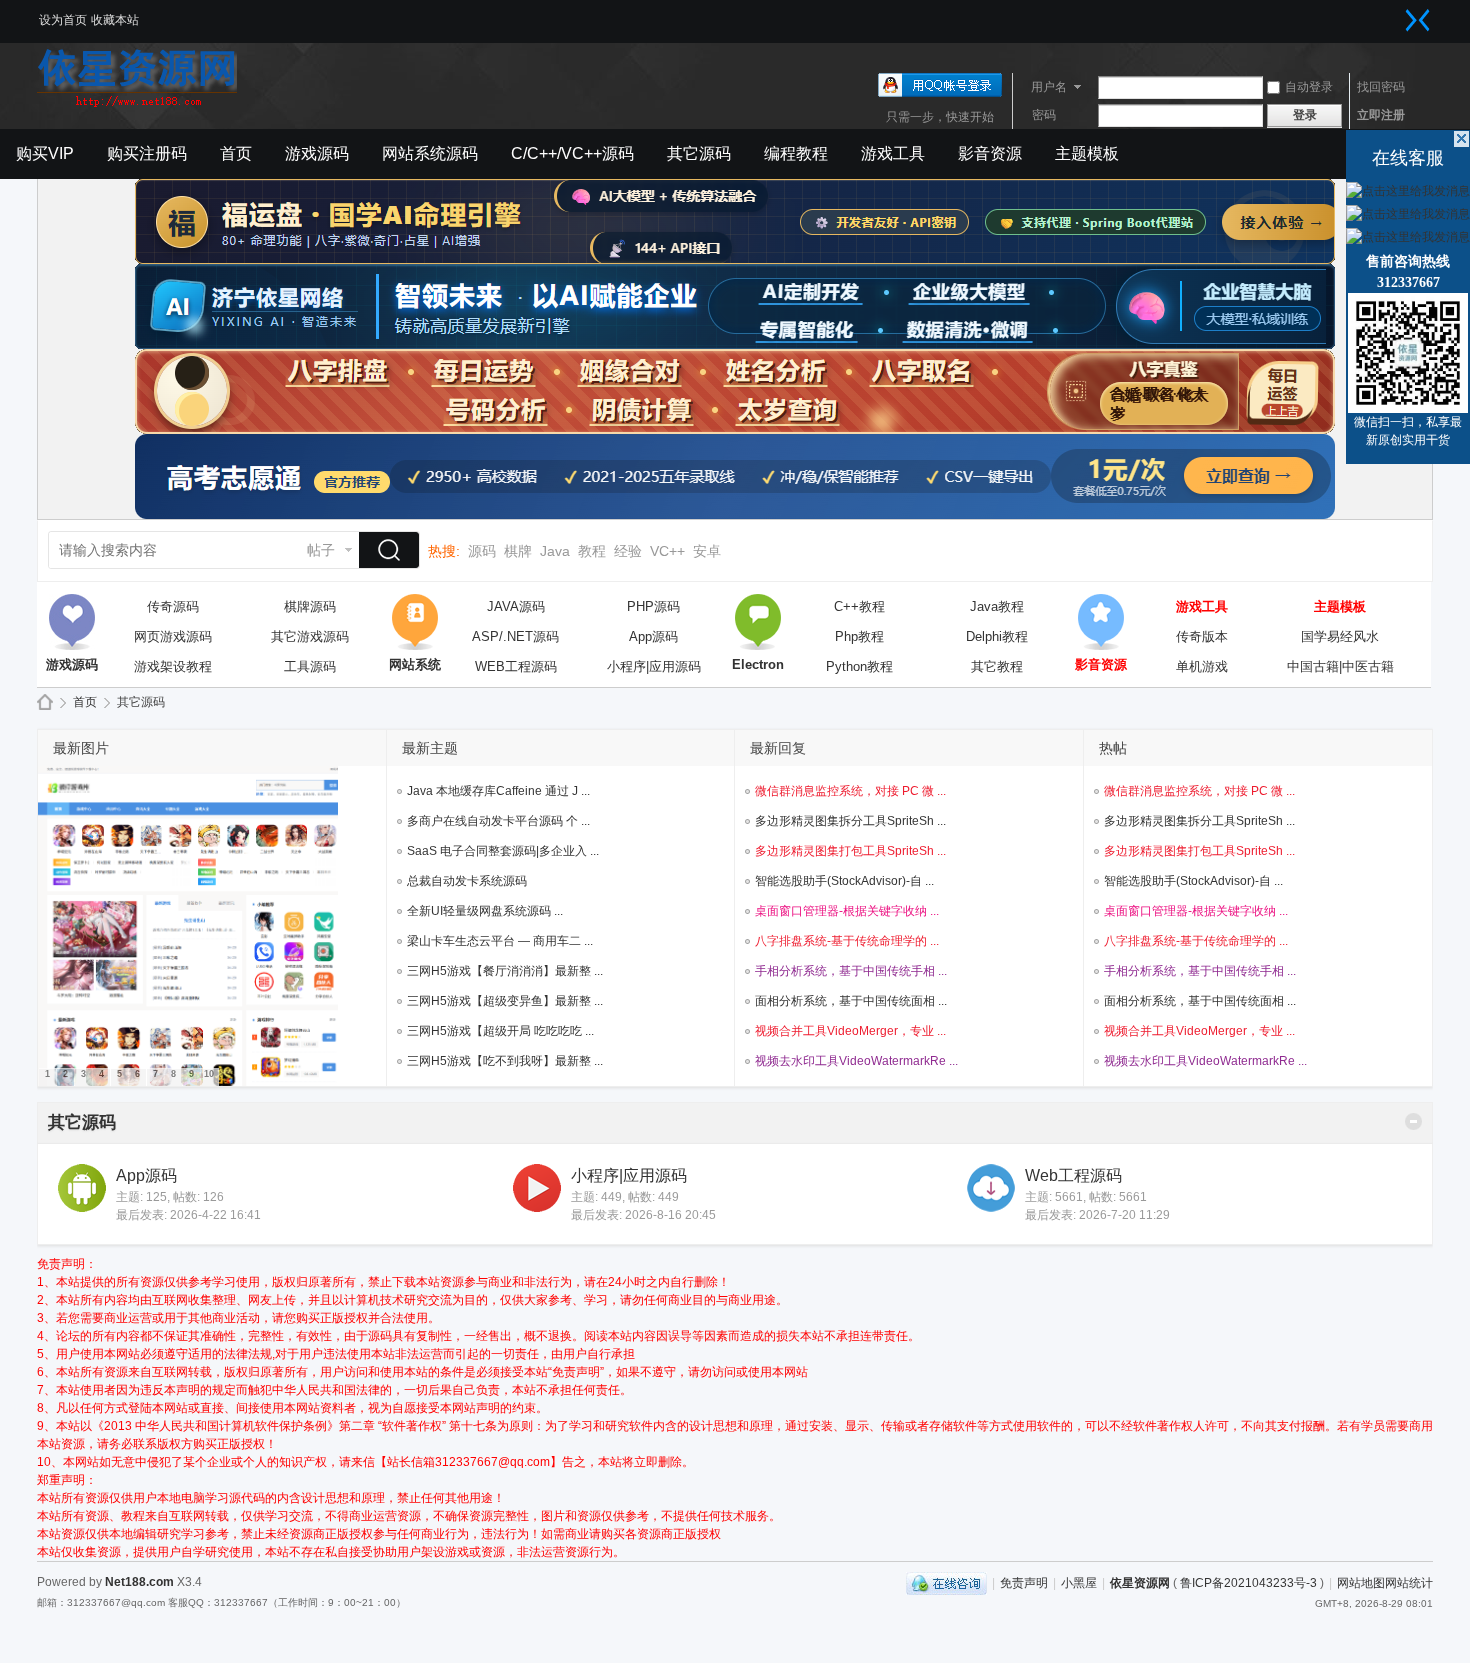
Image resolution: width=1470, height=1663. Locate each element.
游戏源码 (317, 153)
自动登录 (1309, 87)
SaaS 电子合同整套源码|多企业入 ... (503, 851)
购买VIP (45, 153)
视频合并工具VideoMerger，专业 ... (850, 1031)
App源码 (653, 636)
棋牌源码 (310, 606)
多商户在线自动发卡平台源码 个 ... (498, 821)
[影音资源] (1101, 622)
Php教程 (859, 636)
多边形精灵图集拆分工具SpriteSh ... (850, 821)
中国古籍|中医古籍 (1340, 666)
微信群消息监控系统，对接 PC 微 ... (850, 791)
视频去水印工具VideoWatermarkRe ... (856, 1061)
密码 (1044, 115)
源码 (482, 551)
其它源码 (699, 153)
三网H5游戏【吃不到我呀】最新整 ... (505, 1061)
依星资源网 (1140, 1583)
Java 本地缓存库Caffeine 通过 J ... (498, 791)
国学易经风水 (1340, 636)
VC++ (667, 551)
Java (555, 551)
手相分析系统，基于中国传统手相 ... (851, 971)
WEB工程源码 (516, 666)
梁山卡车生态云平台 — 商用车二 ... (500, 941)
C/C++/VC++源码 (572, 153)
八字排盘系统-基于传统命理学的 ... (847, 941)
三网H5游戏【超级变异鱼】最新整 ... (505, 1001)
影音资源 (990, 153)
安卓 (707, 551)
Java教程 (997, 606)
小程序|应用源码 (654, 666)
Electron (758, 622)
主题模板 (1087, 153)
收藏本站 (115, 20)
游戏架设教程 (173, 666)
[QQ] (946, 1583)
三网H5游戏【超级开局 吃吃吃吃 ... (500, 1031)
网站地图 (1361, 1583)
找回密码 (1381, 87)
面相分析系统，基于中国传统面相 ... (851, 1001)
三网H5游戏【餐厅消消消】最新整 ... (505, 971)
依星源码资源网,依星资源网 (45, 702)
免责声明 (1024, 1583)
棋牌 (518, 551)
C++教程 (859, 606)
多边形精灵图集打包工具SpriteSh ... (850, 851)
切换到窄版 (1418, 20)
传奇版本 (1202, 636)
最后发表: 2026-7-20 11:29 (1097, 1215)
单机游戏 (1202, 666)
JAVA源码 (516, 606)
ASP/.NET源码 (515, 636)
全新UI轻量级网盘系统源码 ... (485, 911)
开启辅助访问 (1398, 14)
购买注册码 (147, 153)
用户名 (1049, 87)
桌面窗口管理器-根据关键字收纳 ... (847, 911)
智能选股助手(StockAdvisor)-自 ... (844, 881)
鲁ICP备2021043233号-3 (1248, 1583)
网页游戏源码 (173, 636)
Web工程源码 (1073, 1175)
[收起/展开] (1413, 1121)
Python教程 (859, 666)
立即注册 (1381, 115)
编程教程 (796, 153)
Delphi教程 (997, 636)
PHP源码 (653, 606)
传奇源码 (173, 606)
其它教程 (997, 666)
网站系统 (415, 622)
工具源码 (310, 666)
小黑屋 (1079, 1583)
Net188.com (139, 1582)
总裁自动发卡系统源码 (467, 881)
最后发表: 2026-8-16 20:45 (643, 1215)
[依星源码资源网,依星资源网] (137, 105)
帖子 (321, 550)
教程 (592, 551)
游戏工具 (893, 153)
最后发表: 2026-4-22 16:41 (188, 1215)
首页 (236, 153)
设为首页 (63, 20)
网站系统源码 (430, 153)
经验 (628, 551)
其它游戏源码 (310, 636)
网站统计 (1409, 1583)
